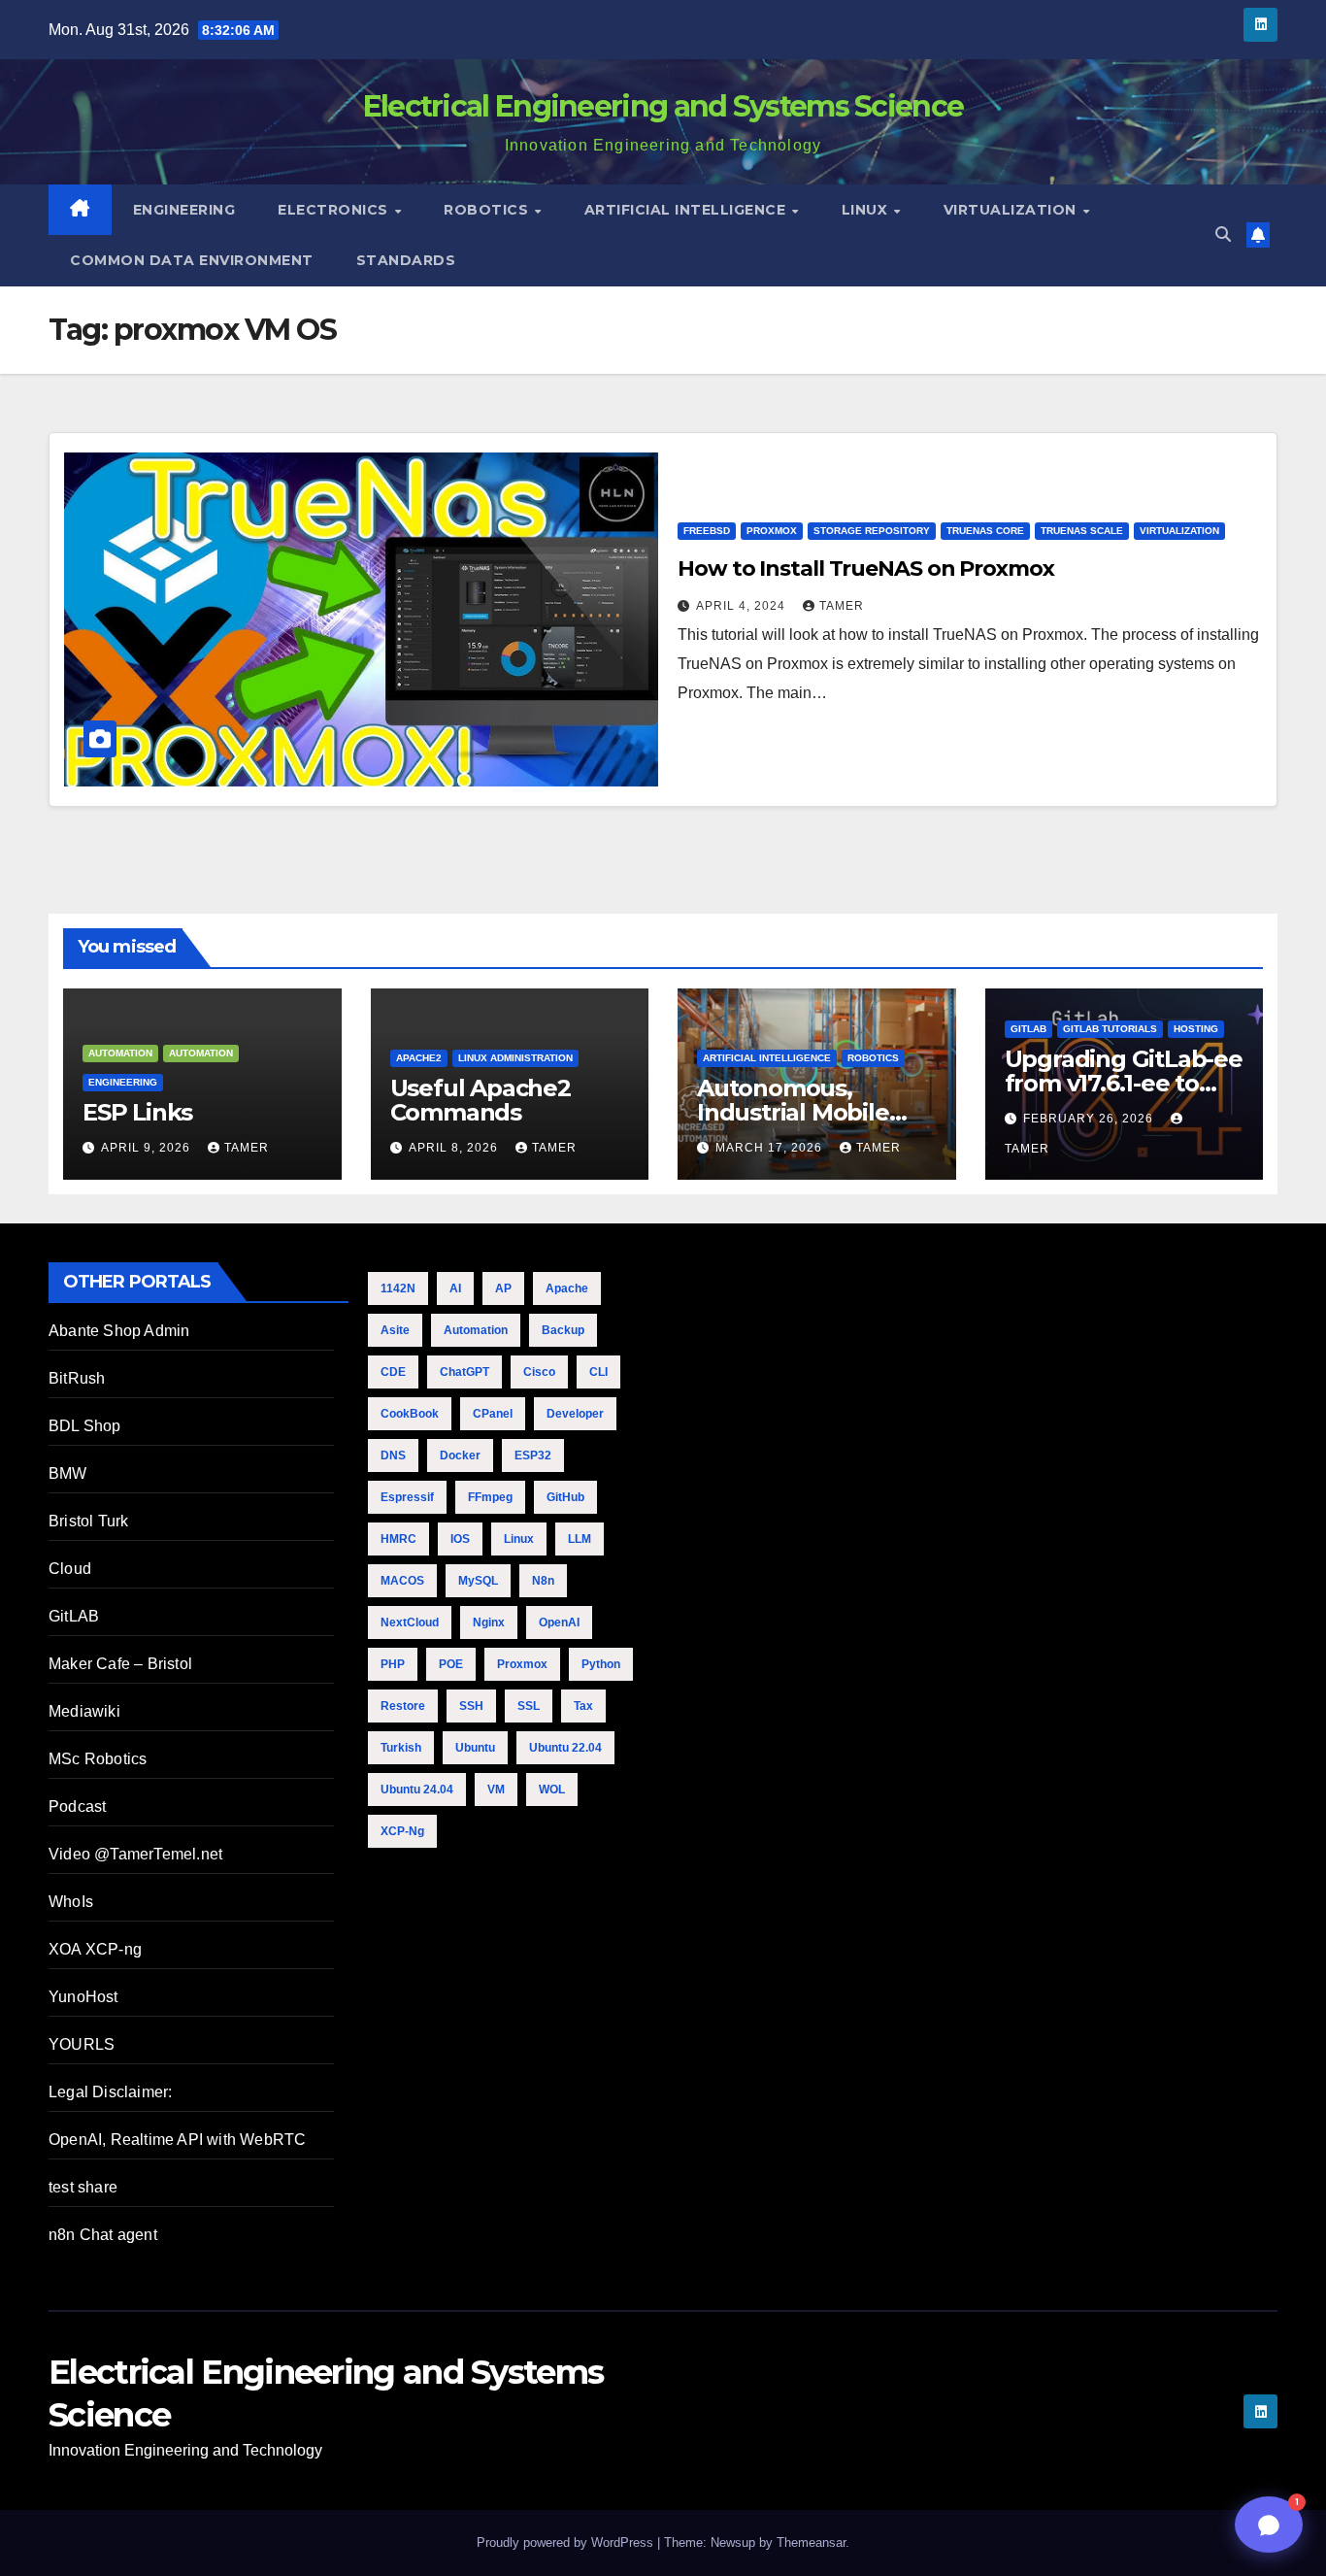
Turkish (401, 1748)
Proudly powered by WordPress (567, 2543)
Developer (575, 1414)
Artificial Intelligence (687, 210)
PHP (393, 1664)
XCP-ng (402, 1831)
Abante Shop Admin (119, 1331)
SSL (529, 1706)
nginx (489, 1623)
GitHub (565, 1497)
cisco (539, 1372)
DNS (393, 1455)
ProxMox (772, 531)
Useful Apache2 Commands (481, 1100)
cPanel (493, 1414)
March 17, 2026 (771, 1148)
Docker (460, 1455)
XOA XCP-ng (95, 1949)
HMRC (398, 1539)
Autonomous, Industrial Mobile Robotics (793, 1112)
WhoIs (71, 1902)
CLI (598, 1372)
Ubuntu (475, 1748)
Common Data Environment (192, 260)
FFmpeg (490, 1497)
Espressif (407, 1497)
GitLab (1028, 1029)
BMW (68, 1473)
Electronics (335, 210)
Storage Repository (872, 531)
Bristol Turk (88, 1521)
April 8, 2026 (455, 1148)
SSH (471, 1706)
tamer (842, 606)
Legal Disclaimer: (110, 2092)
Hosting (1196, 1029)
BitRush (77, 1378)
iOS (460, 1539)
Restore (403, 1706)
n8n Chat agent (103, 2235)
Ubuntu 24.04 (417, 1790)
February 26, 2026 (1090, 1119)
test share (83, 2187)
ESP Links (137, 1112)
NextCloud (410, 1623)
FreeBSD (707, 531)
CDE (393, 1372)
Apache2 (419, 1058)
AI (455, 1288)
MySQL (478, 1581)
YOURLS (82, 2044)
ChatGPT (464, 1372)
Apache (567, 1288)
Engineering (184, 210)
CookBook (410, 1414)
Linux (867, 210)
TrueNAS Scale (1082, 531)
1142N (398, 1288)
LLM (580, 1539)
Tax (583, 1706)
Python (601, 1664)
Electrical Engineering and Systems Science (663, 106)
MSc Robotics (98, 1759)
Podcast (77, 1807)
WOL (552, 1790)
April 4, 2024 (743, 606)
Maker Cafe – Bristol (120, 1664)
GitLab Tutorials (1110, 1029)
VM (496, 1790)
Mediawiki (84, 1711)
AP (503, 1288)
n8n (543, 1581)
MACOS (402, 1581)
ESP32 (533, 1455)
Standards (406, 260)
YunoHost (83, 1997)
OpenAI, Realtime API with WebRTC (177, 2140)
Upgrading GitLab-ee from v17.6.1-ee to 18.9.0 (1124, 1083)
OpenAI (559, 1623)
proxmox (522, 1664)
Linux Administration (515, 1058)
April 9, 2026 (148, 1148)
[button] (1223, 234)
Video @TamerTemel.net (135, 1854)
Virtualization (1012, 210)
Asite (395, 1330)
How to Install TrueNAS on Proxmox (866, 569)
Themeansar (811, 2543)
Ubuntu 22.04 (565, 1748)
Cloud (70, 1569)
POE (451, 1664)
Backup (563, 1330)
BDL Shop (85, 1426)
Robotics (488, 210)
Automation (120, 1053)
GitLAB (74, 1616)
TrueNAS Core (985, 531)
